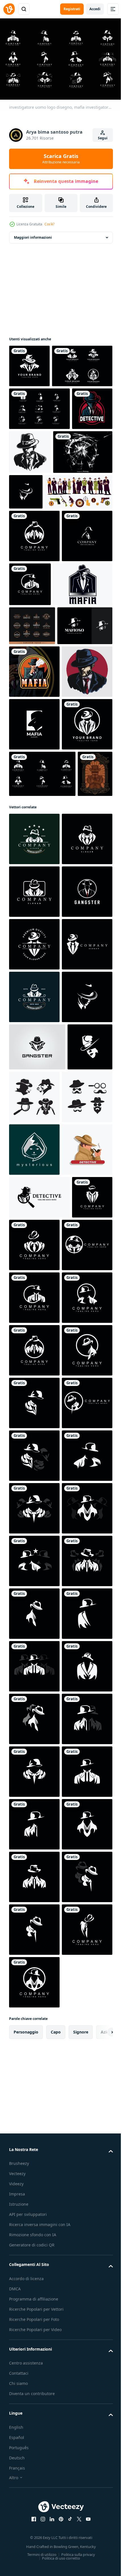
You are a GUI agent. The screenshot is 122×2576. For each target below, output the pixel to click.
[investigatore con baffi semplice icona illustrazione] (81, 1635)
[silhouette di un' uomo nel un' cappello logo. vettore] (87, 532)
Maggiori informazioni (33, 235)
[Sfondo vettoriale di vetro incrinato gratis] (39, 536)
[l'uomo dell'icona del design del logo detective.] (34, 672)
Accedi (95, 9)
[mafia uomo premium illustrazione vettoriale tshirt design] (34, 900)
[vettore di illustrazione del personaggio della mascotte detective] (34, 1793)
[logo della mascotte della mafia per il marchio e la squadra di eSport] (34, 847)
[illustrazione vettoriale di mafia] (39, 721)
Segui (103, 138)
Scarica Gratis (61, 159)
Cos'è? (50, 224)
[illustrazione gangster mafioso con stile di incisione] (26, 1101)
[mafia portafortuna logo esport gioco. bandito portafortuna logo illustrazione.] (29, 491)
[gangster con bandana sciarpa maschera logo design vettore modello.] (37, 1585)
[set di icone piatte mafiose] (43, 576)
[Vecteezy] (9, 9)
